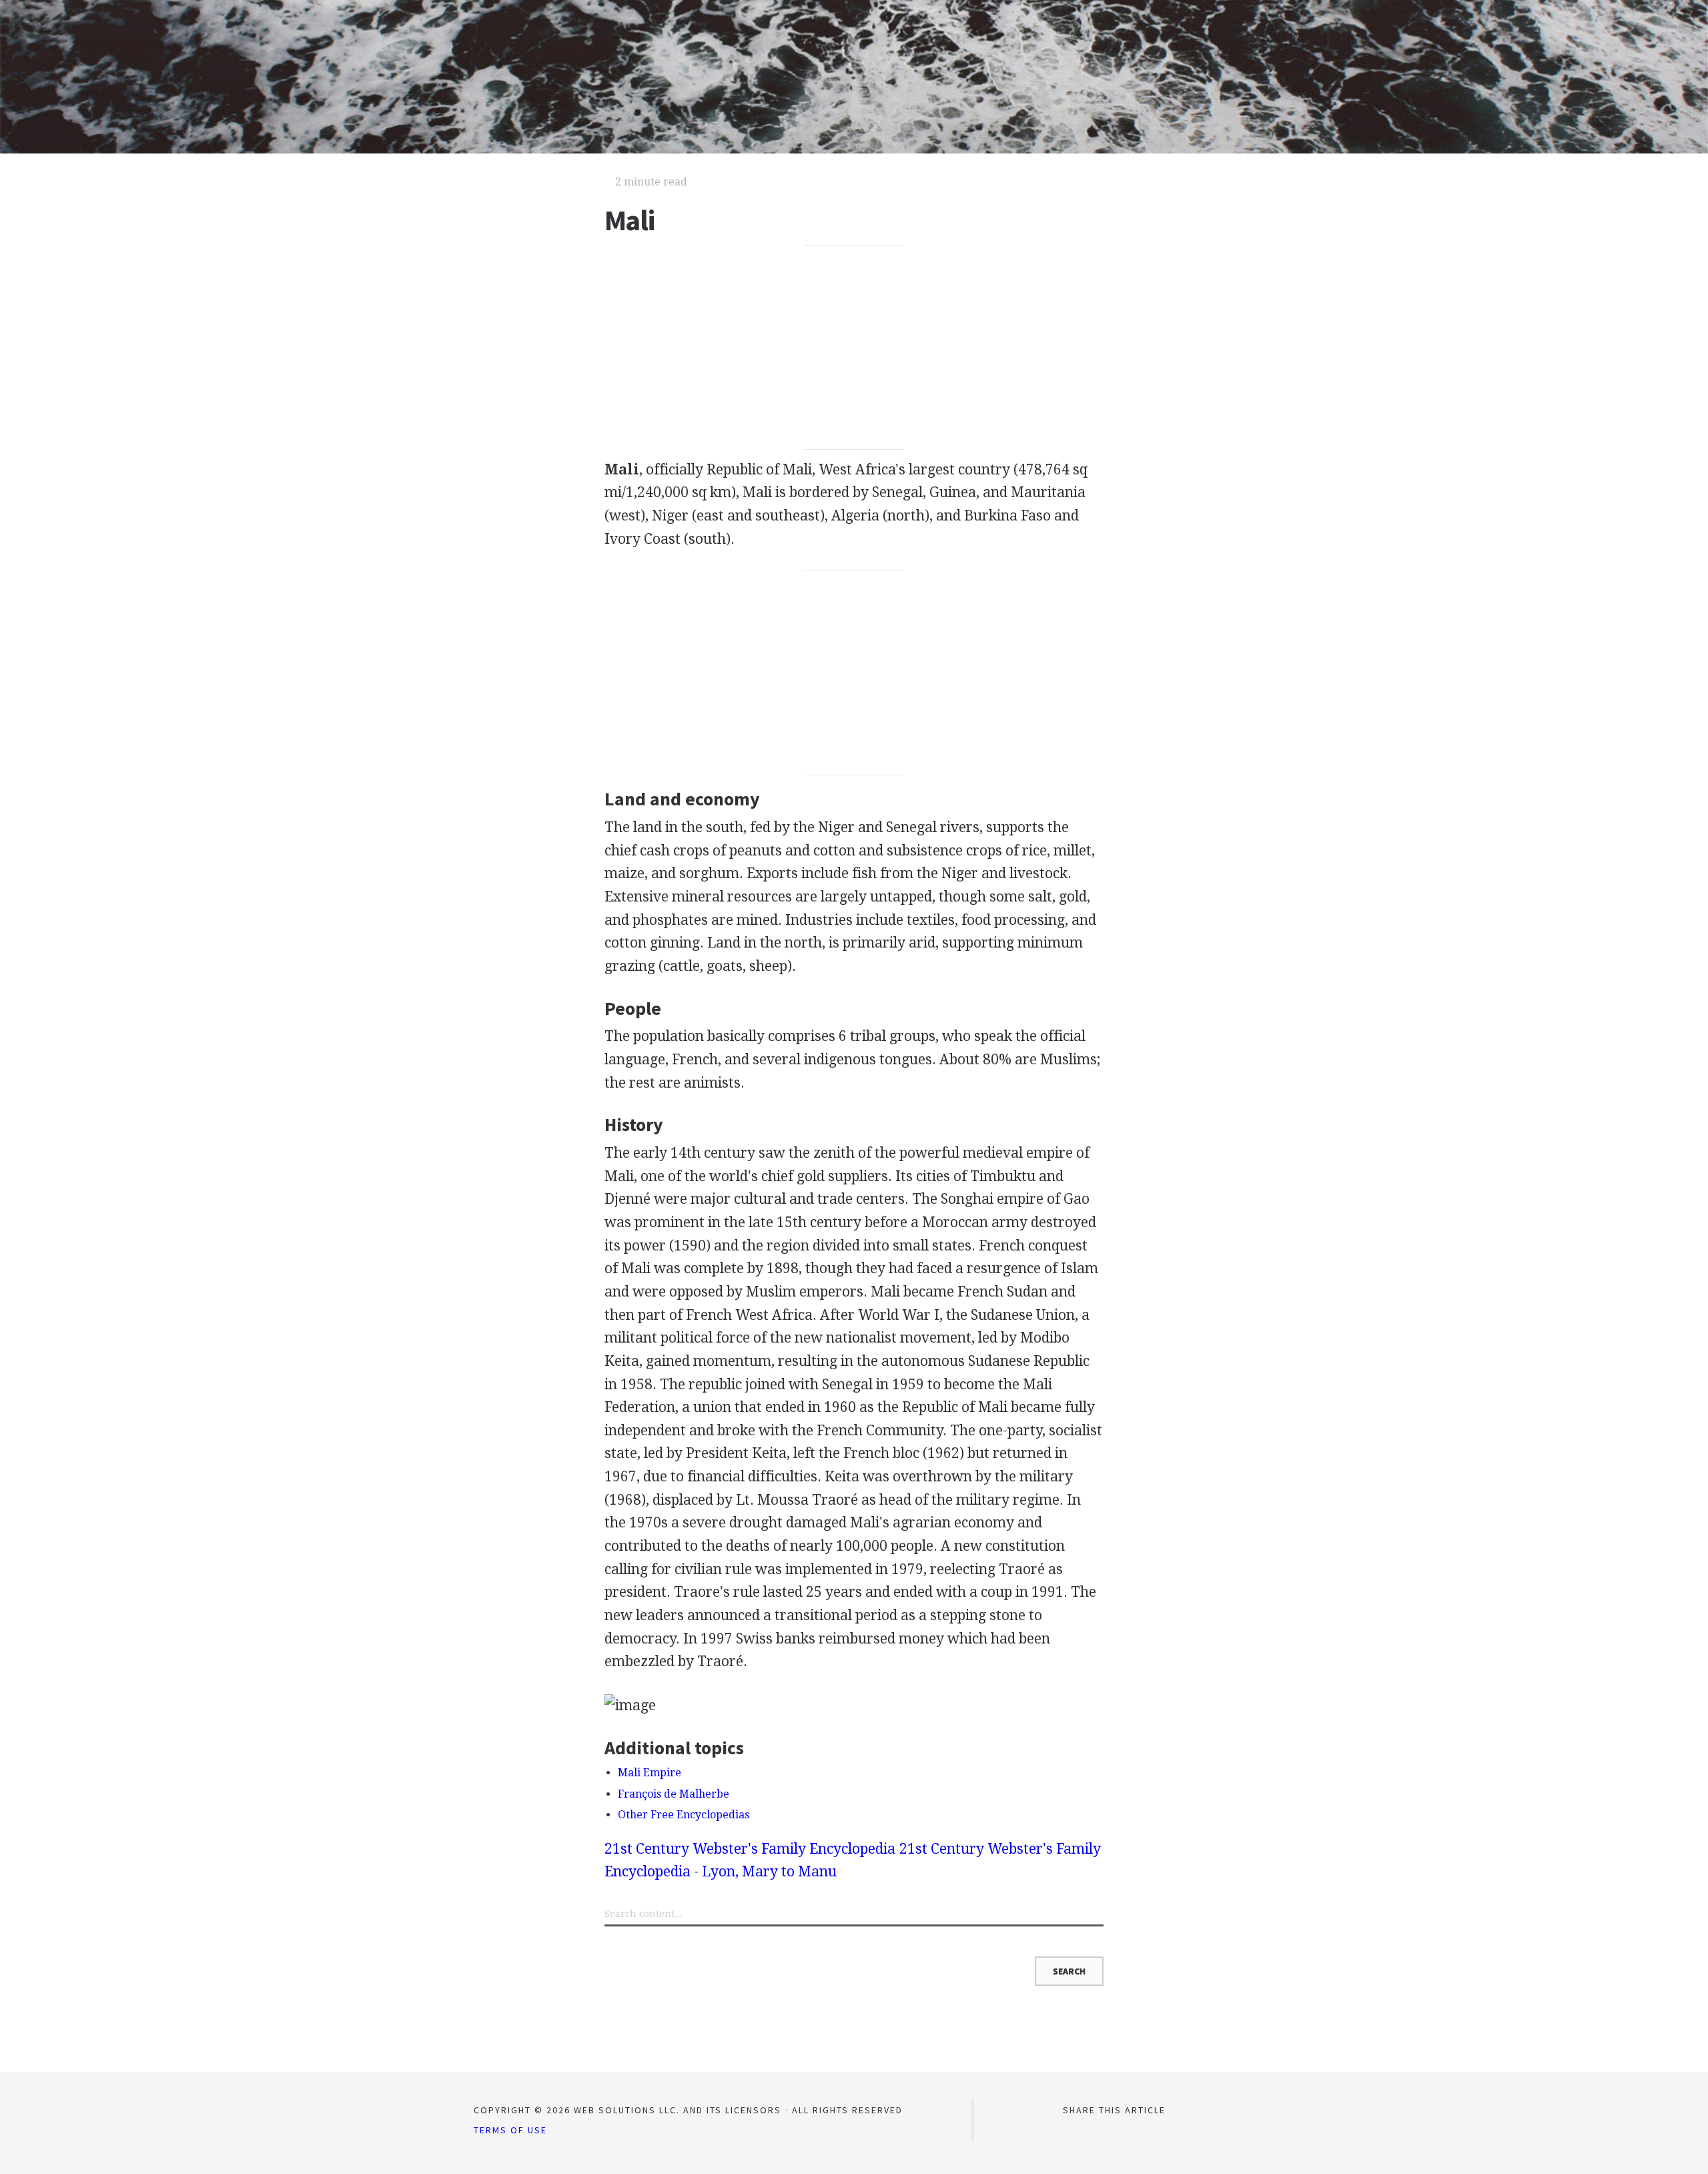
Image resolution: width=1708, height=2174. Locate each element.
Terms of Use (510, 2130)
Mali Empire (650, 1773)
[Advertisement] (854, 348)
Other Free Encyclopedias (684, 1815)
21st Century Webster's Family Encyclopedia (750, 1849)
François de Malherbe (674, 1794)
